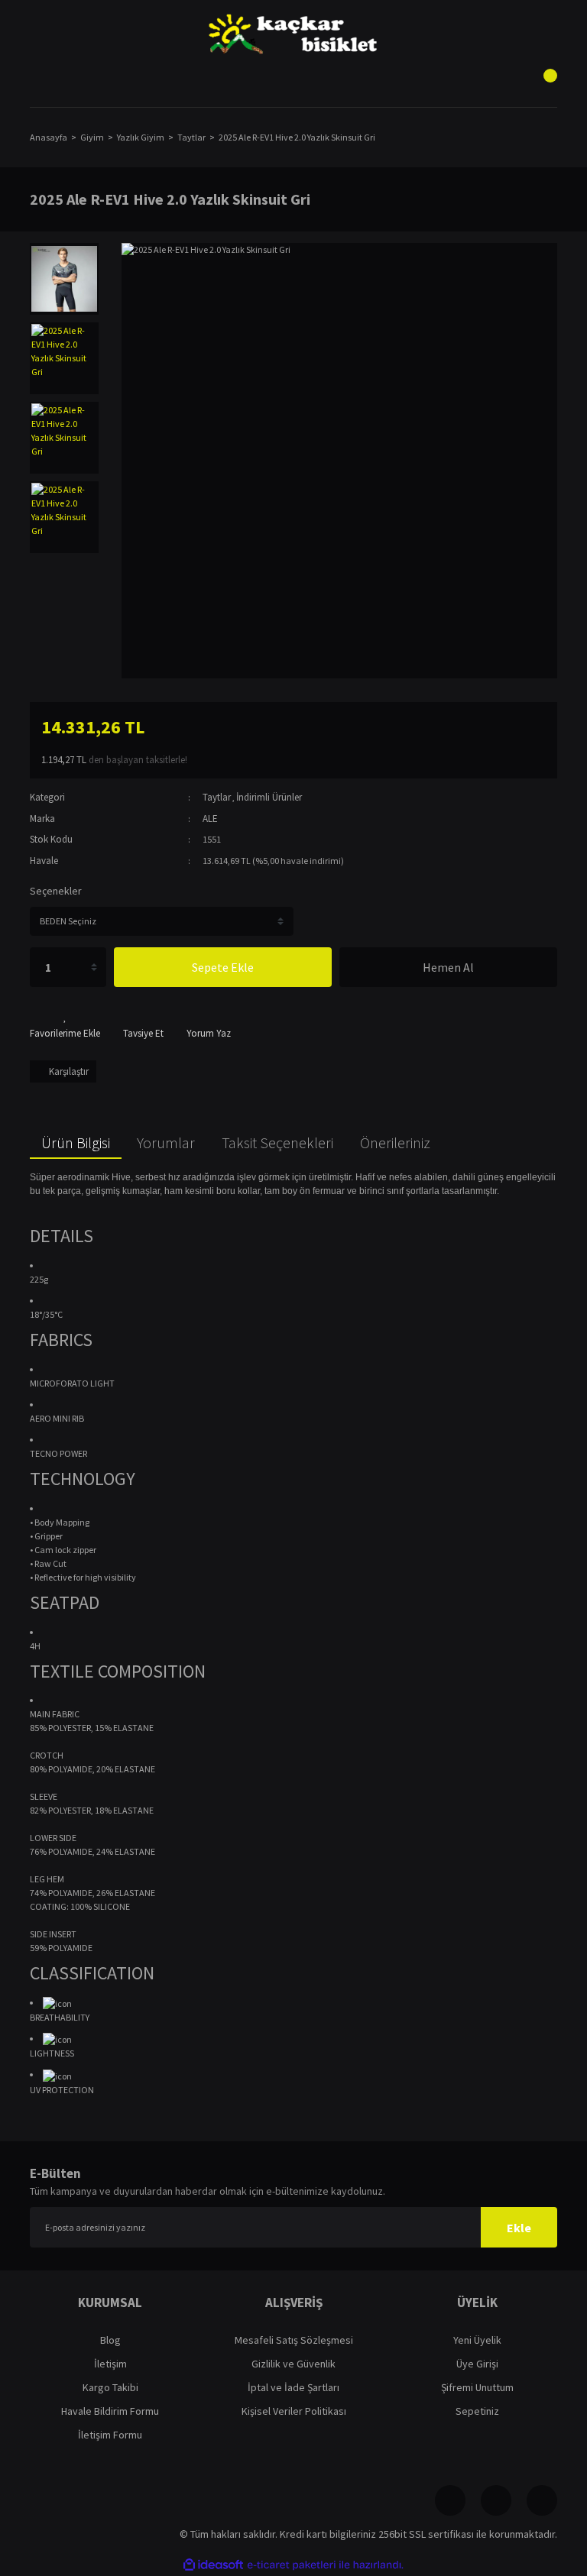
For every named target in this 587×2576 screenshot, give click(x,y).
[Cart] (542, 84)
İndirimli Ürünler (269, 797)
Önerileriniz (395, 1142)
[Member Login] (293, 84)
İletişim (110, 2364)
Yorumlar (166, 1142)
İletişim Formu (110, 2435)
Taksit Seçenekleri (277, 1142)
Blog (110, 2340)
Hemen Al (448, 967)
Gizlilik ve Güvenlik (293, 2364)
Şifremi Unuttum (477, 2387)
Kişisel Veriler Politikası (294, 2411)
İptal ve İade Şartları (293, 2387)
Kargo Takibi (110, 2387)
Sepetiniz (477, 2411)
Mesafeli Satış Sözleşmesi (294, 2340)
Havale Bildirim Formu (110, 2411)
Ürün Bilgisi (76, 1142)
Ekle (519, 2228)
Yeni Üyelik (477, 2340)
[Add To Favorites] (65, 1026)
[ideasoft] (213, 2565)
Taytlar (217, 797)
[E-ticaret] (292, 2565)
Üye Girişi (477, 2364)
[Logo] (293, 34)
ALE (210, 819)
